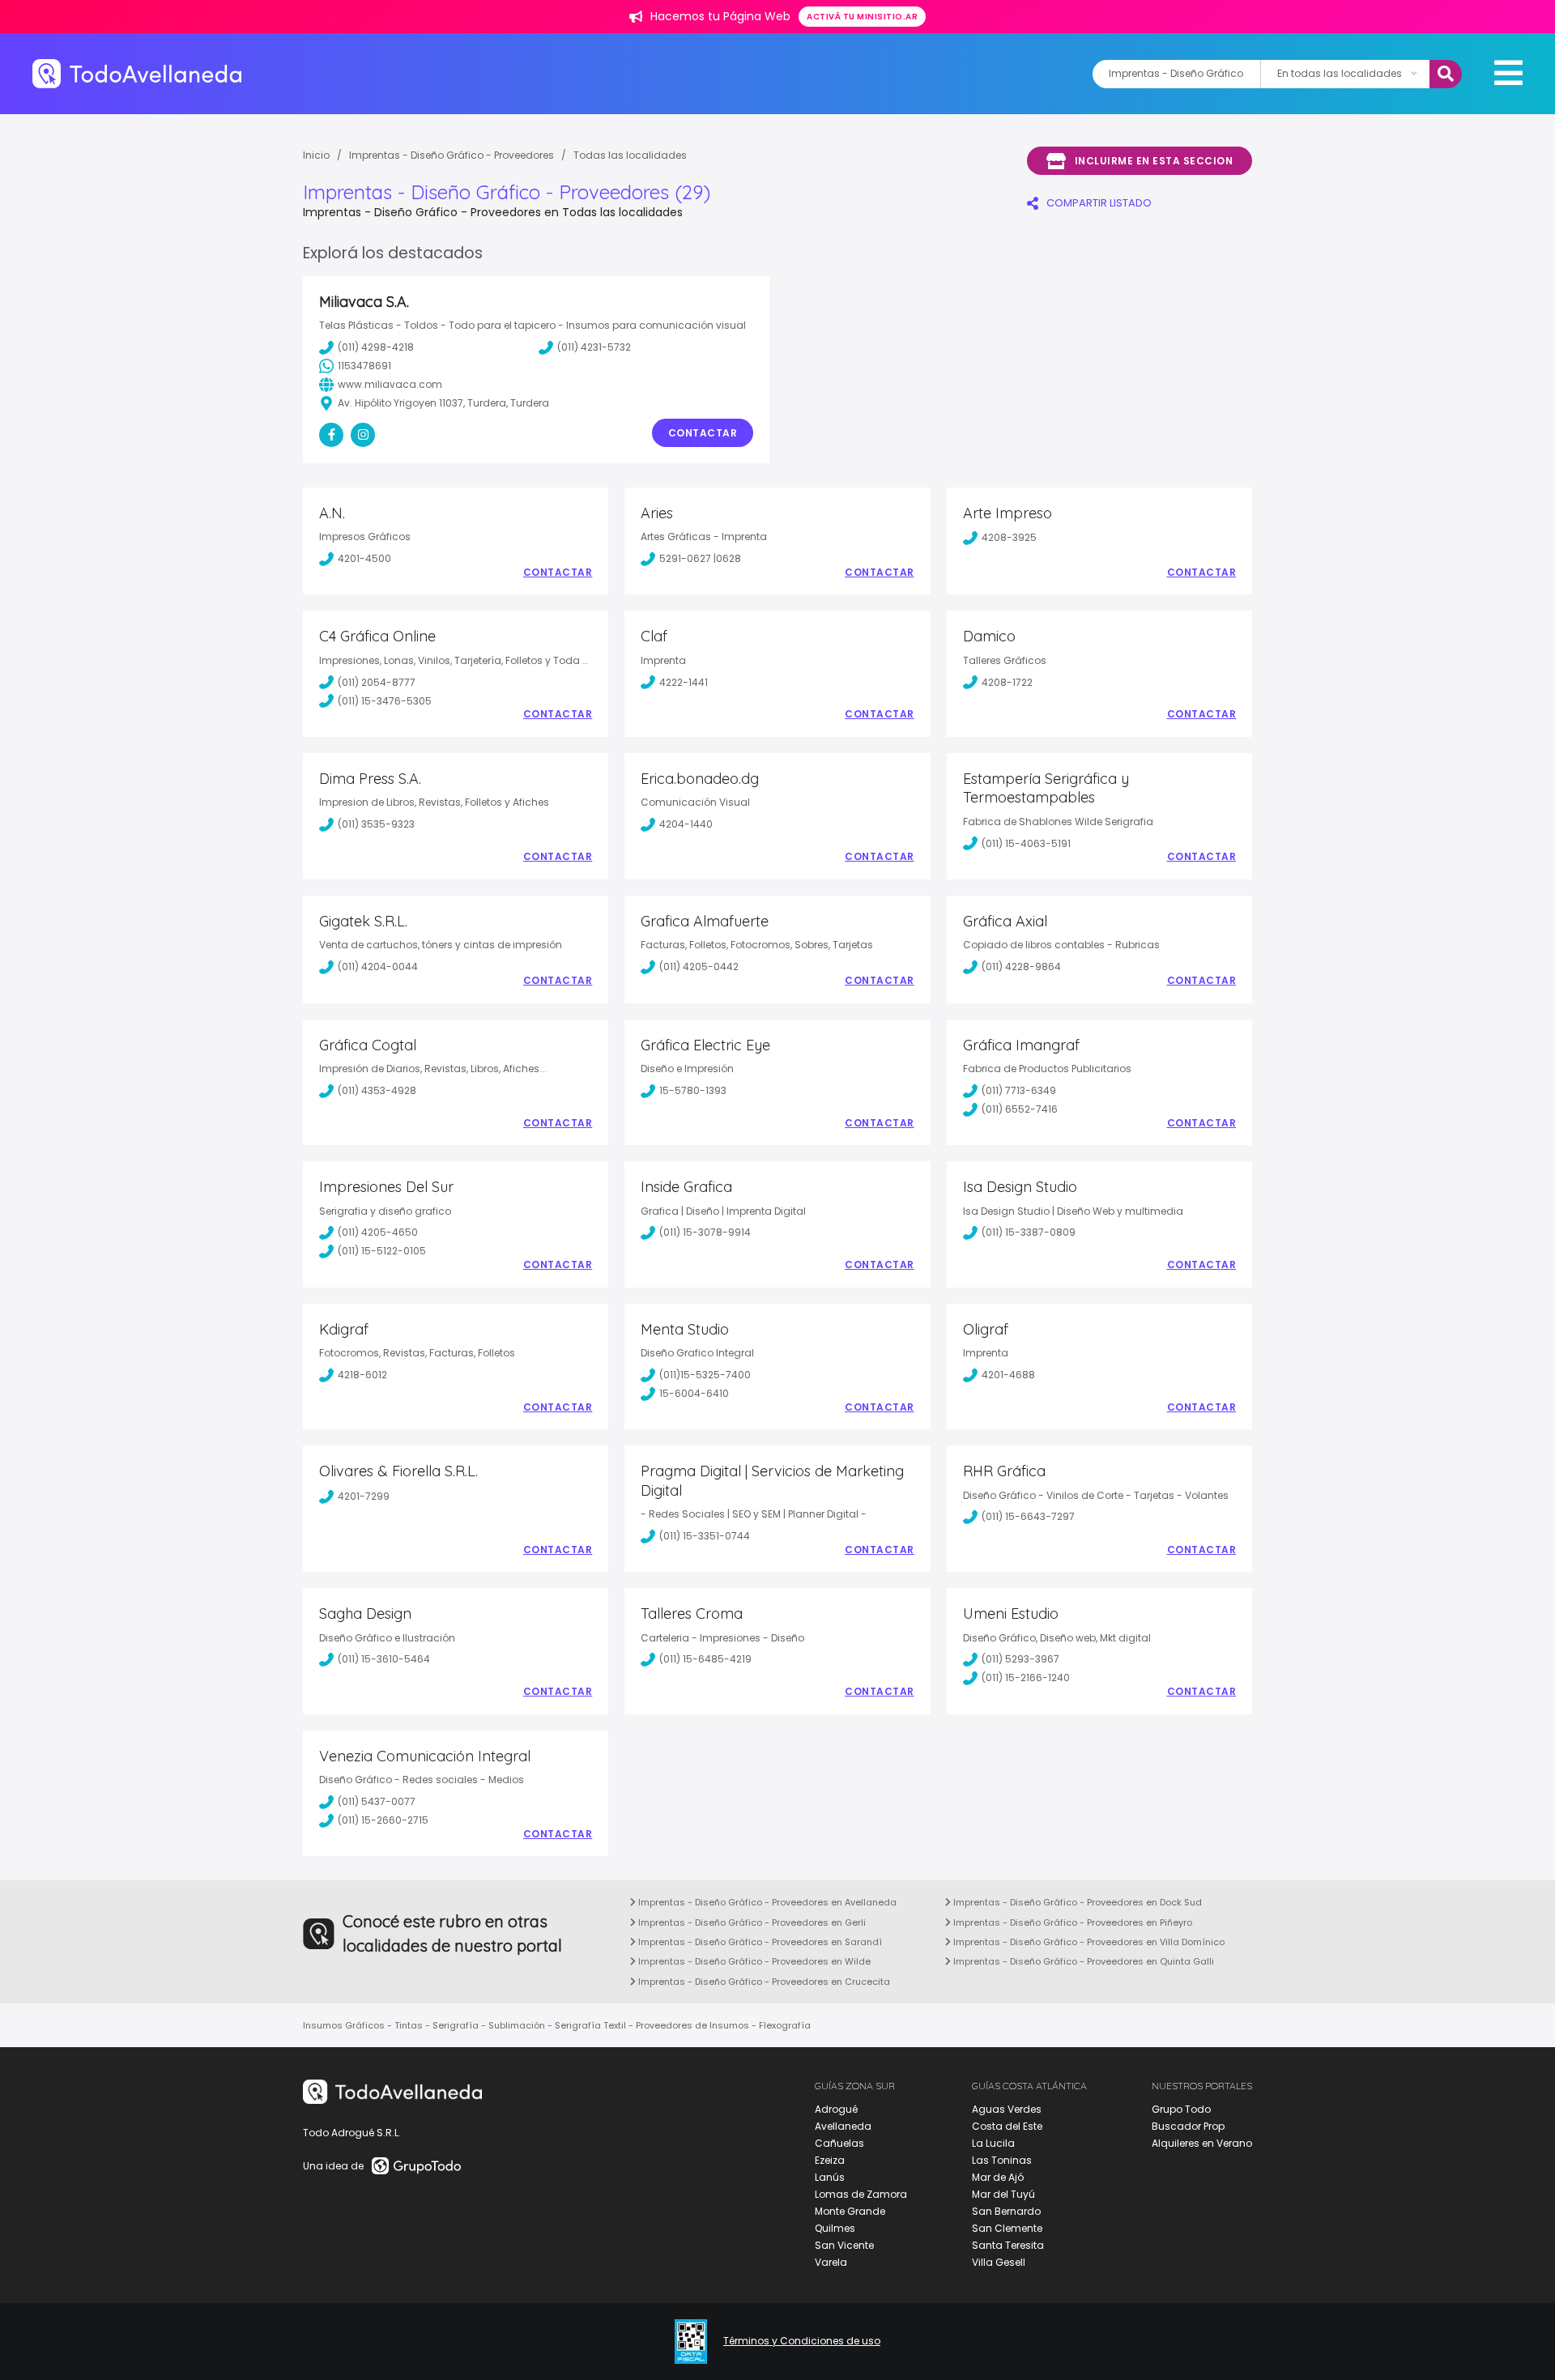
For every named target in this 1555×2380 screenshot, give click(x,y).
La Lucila (993, 2143)
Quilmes (835, 2228)
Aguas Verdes (1007, 2109)
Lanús (830, 2177)
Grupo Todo (1181, 2109)
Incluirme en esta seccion (1154, 161)
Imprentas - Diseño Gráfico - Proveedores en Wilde (753, 1961)
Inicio (316, 155)
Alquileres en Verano (1202, 2143)
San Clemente (1007, 2228)
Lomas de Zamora (861, 2194)
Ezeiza (830, 2160)
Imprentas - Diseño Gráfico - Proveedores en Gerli (751, 1922)
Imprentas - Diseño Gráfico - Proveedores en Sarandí (759, 1942)
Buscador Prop (1188, 2126)
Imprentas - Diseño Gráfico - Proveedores (452, 155)
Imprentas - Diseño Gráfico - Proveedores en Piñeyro (1071, 1922)
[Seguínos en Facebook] (331, 435)
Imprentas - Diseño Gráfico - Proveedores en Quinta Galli (1082, 1961)
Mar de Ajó (998, 2177)
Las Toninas (1002, 2160)
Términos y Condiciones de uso (802, 2341)
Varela (831, 2262)
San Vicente (844, 2245)
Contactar (703, 433)
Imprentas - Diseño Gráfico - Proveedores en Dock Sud (1076, 1902)
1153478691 (364, 366)
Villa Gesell (999, 2262)
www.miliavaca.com (390, 384)
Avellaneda (843, 2126)
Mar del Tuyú (1003, 2194)
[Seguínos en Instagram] (363, 435)
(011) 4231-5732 (594, 347)
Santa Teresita (1008, 2245)
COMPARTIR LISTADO (1099, 203)
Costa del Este (1007, 2126)
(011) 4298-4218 (376, 347)
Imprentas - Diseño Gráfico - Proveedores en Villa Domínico (1088, 1942)
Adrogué (836, 2109)
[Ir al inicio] (137, 73)
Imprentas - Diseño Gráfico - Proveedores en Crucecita (763, 1982)
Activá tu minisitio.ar (862, 17)
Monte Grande (850, 2211)
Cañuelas (839, 2143)
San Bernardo (1006, 2211)
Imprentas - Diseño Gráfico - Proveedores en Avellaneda (766, 1902)
